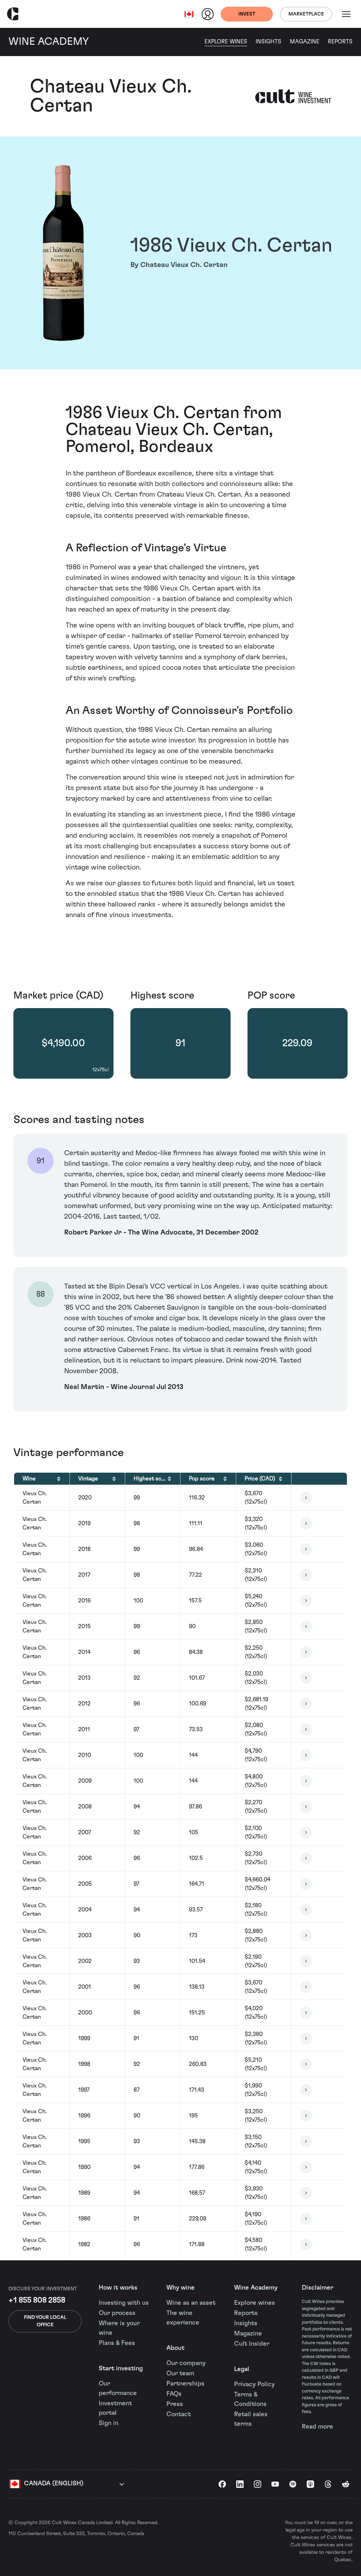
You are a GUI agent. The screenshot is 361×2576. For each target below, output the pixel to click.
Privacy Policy (254, 2384)
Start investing (121, 2369)
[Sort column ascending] (59, 1479)
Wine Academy (256, 2288)
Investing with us (124, 2303)
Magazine (305, 42)
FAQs (174, 2394)
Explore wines (255, 2303)
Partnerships (185, 2384)
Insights (268, 42)
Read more (317, 2427)
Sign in (109, 2423)
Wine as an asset (191, 2303)
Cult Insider (252, 2344)
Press (175, 2404)
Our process (117, 2313)
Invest (247, 14)
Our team (180, 2374)
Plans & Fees (117, 2343)
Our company (186, 2363)
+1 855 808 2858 (37, 2300)
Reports (340, 42)
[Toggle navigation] (346, 14)
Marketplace (306, 14)
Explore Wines (226, 42)
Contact (179, 2414)
